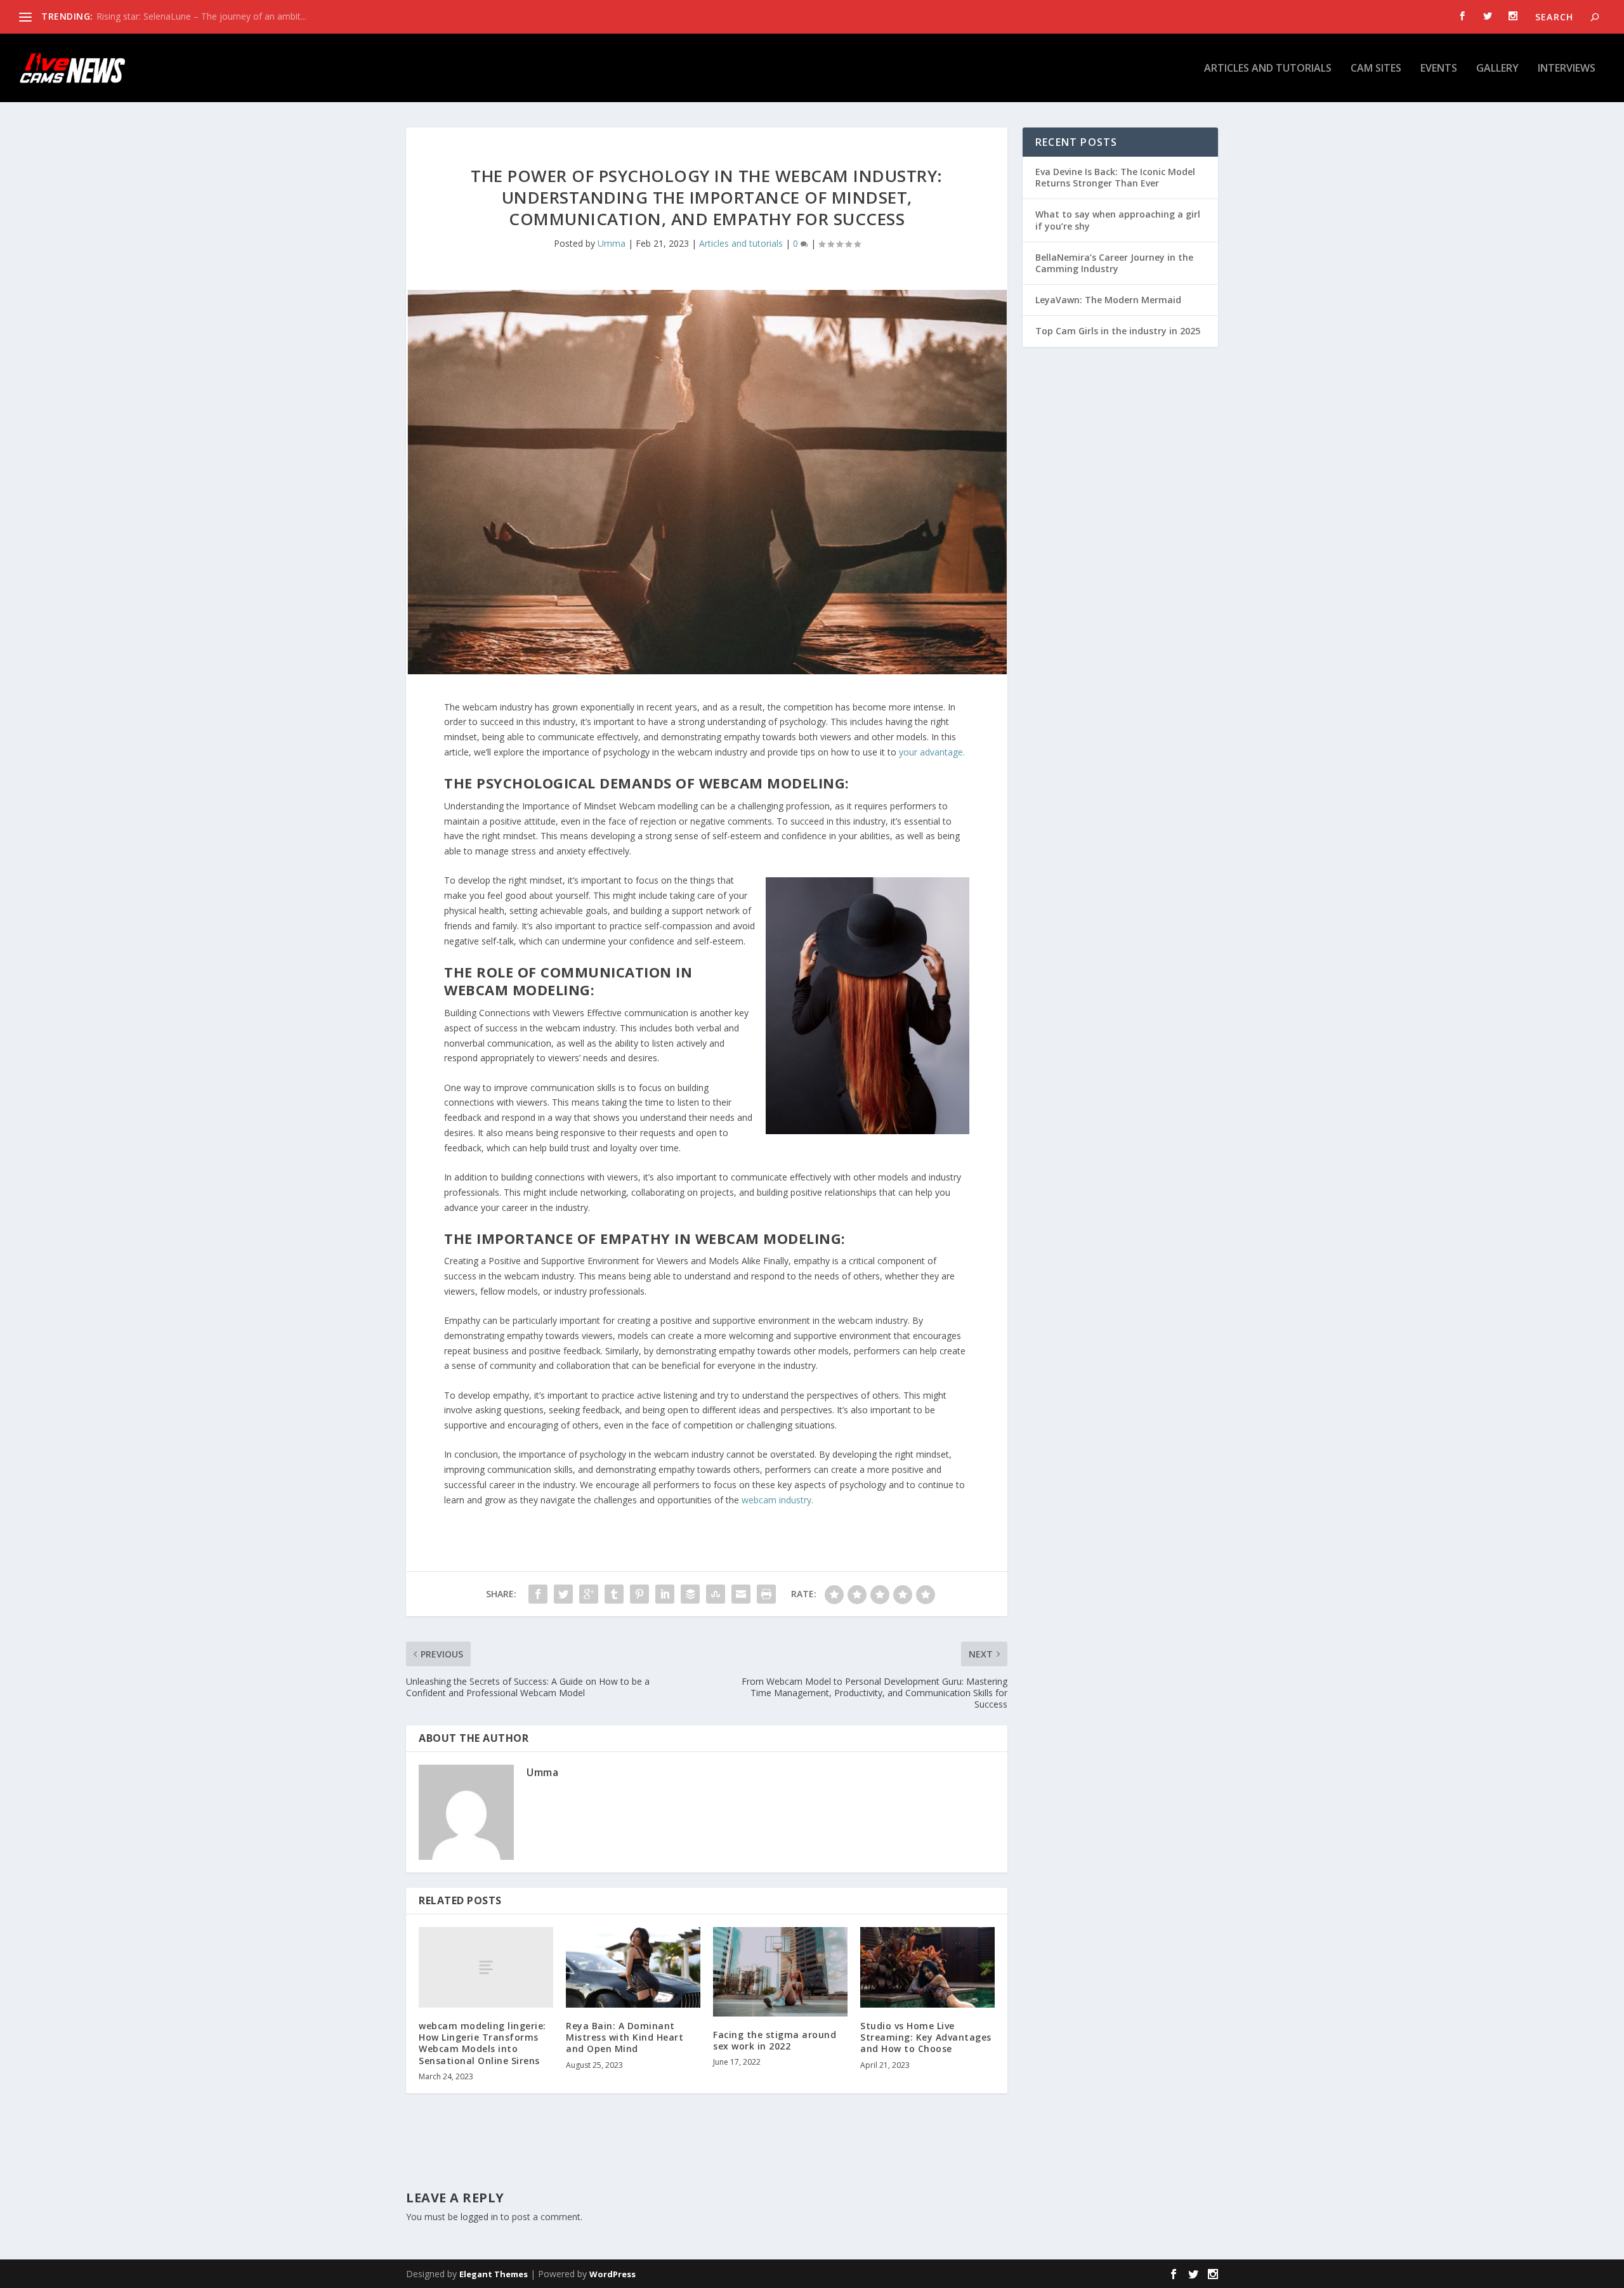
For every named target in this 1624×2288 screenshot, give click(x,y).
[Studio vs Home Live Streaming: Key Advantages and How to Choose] (927, 1967)
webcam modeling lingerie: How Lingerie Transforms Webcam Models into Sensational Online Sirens (482, 2043)
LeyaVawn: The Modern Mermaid (1108, 300)
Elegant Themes (494, 2274)
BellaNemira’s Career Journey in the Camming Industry (1114, 263)
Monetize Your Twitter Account (160, 16)
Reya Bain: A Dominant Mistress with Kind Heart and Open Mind (625, 2037)
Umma (612, 243)
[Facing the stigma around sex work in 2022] (780, 1972)
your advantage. (932, 752)
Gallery (1497, 69)
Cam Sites (1376, 69)
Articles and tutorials (1268, 69)
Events (1439, 69)
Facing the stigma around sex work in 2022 (775, 2040)
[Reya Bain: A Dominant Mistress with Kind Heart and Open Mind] (633, 1967)
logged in (479, 2217)
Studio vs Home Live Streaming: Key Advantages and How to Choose (926, 2037)
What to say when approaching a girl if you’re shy (1118, 220)
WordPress (612, 2274)
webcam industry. (777, 1500)
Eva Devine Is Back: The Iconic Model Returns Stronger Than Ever (1115, 177)
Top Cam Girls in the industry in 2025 (1118, 331)
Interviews (1567, 69)
